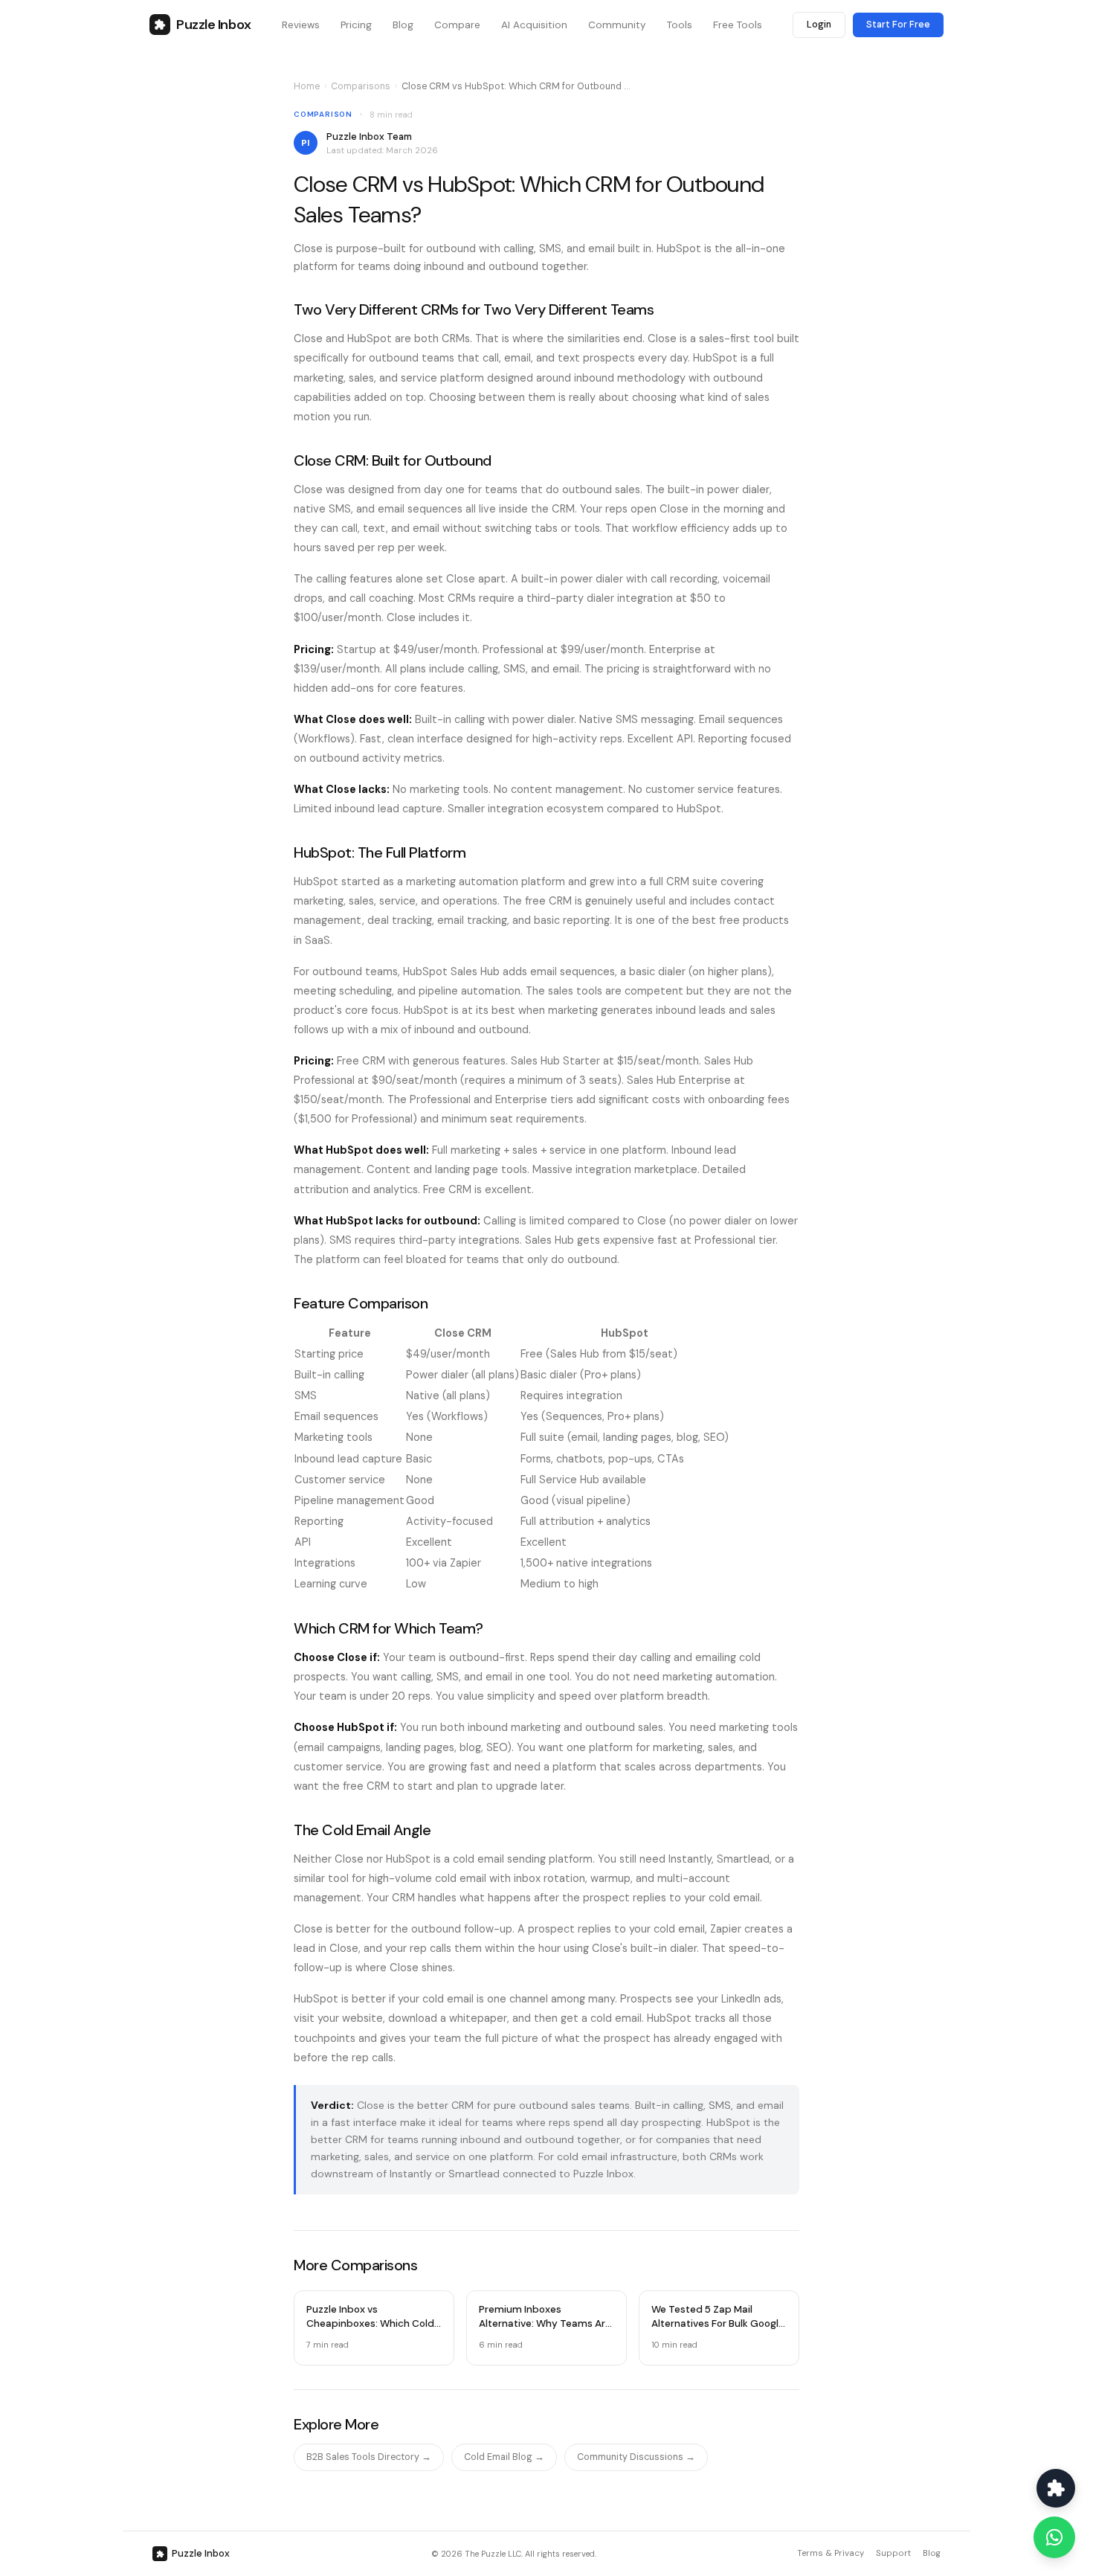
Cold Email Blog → (504, 2457)
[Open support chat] (1056, 2488)
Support (893, 2553)
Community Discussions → (636, 2457)
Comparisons (361, 86)
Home (307, 86)
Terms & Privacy (831, 2553)
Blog (932, 2553)
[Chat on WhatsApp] (1054, 2537)
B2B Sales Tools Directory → (369, 2457)
